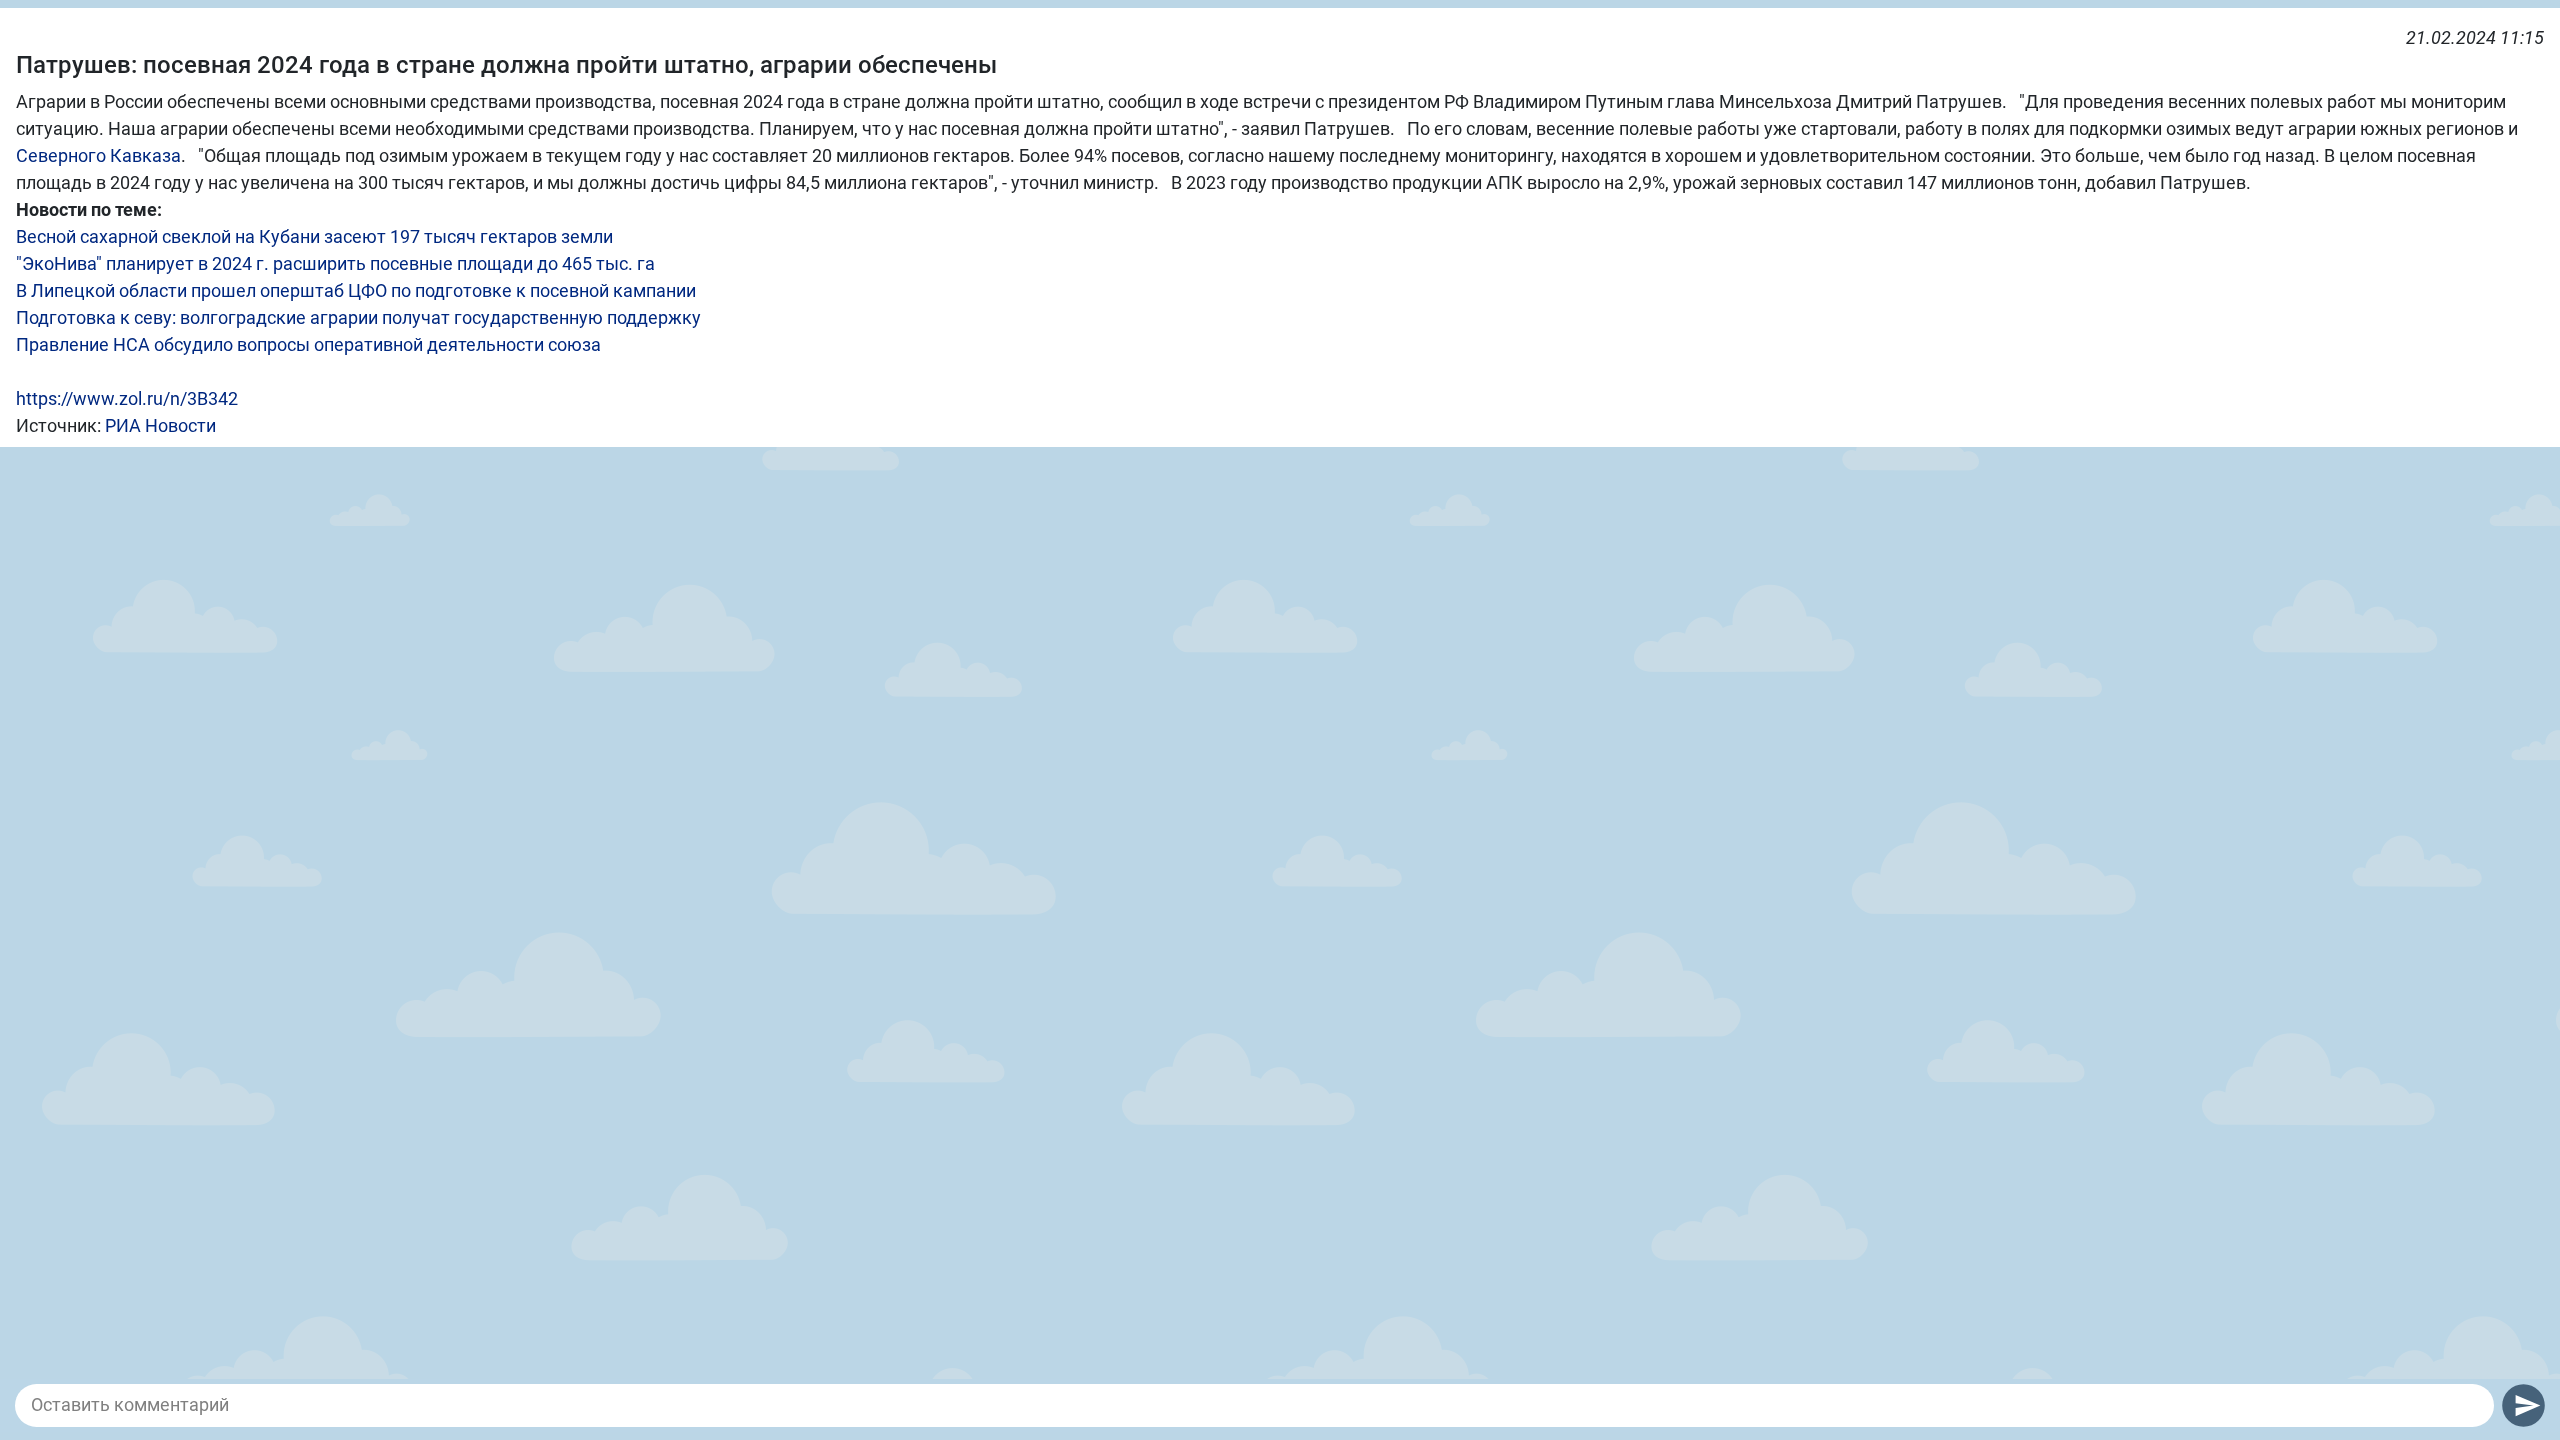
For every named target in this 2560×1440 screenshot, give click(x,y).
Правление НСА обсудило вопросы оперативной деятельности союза (308, 344)
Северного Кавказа (98, 155)
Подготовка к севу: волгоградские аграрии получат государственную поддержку (358, 317)
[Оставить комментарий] (1254, 1405)
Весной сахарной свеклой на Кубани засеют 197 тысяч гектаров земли (314, 236)
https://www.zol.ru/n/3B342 (127, 398)
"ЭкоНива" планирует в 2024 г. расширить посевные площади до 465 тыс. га (335, 263)
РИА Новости (160, 425)
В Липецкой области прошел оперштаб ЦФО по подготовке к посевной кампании (356, 290)
